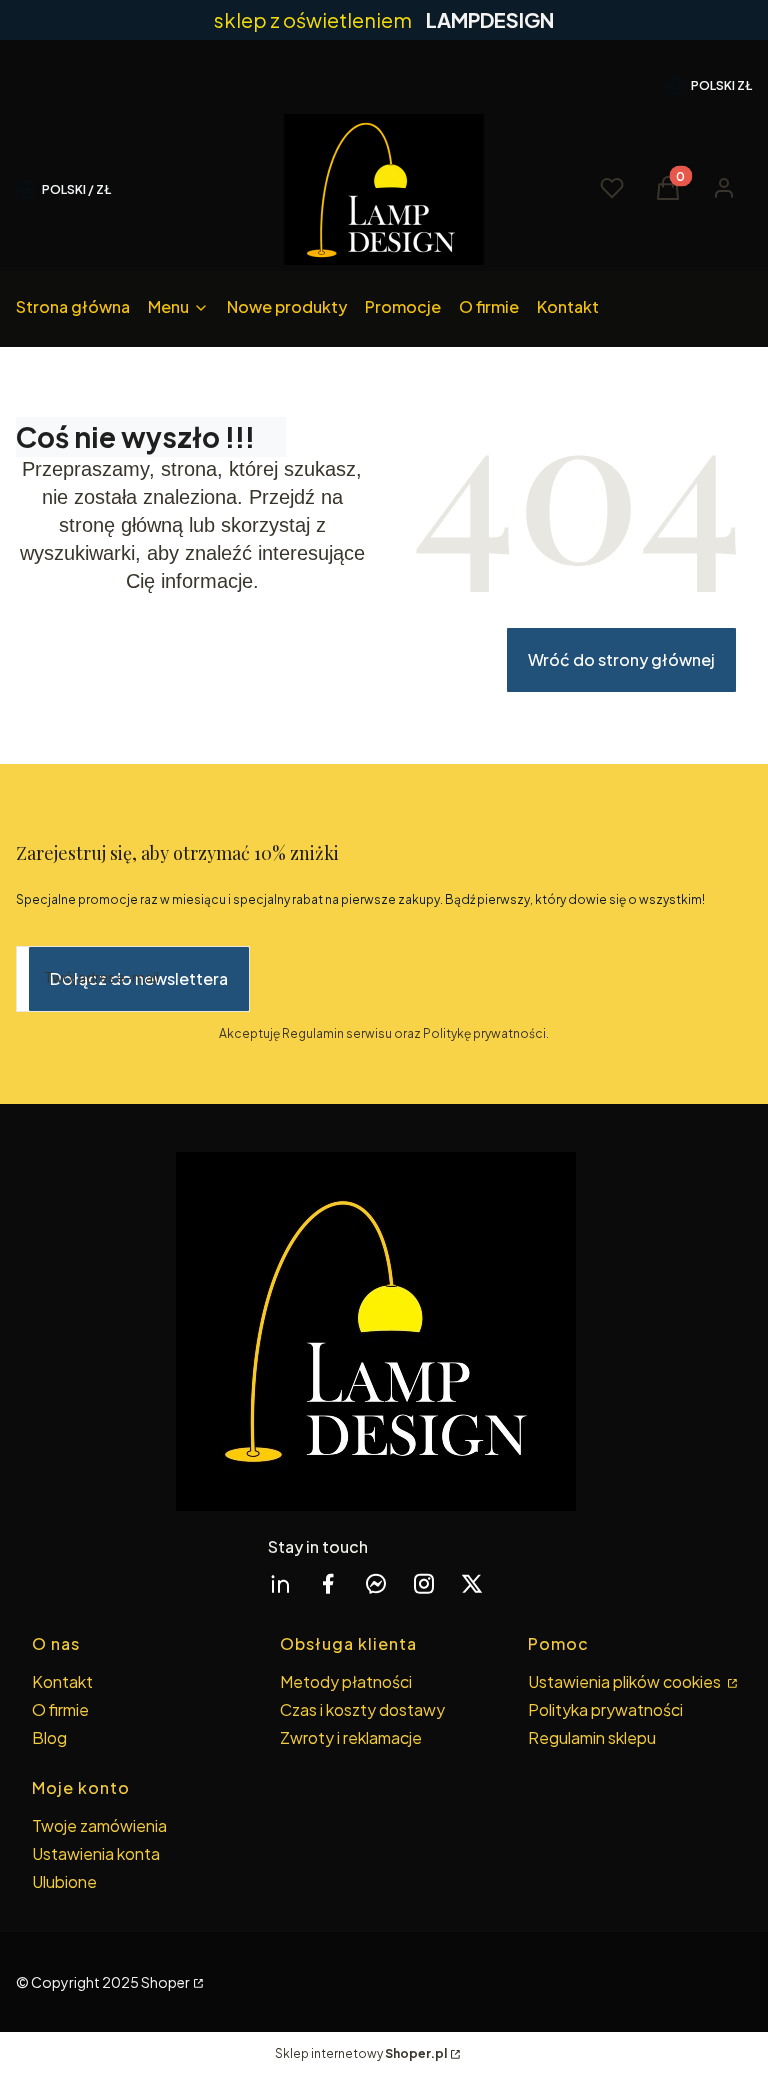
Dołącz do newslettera (139, 978)
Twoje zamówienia (99, 1825)
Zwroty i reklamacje (351, 1737)
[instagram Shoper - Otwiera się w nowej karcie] (424, 1583)
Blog (49, 1737)
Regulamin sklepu (592, 1737)
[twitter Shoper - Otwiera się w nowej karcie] (472, 1583)
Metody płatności (346, 1681)
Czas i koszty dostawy (362, 1709)
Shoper (165, 1982)
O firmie (60, 1709)
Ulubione (64, 1881)
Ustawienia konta (96, 1853)
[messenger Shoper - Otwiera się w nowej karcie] (376, 1583)
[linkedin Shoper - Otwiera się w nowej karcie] (280, 1583)
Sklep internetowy (361, 2053)
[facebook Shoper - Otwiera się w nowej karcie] (328, 1583)
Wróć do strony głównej (621, 659)
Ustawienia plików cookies (626, 1681)
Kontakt (62, 1681)
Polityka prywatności (605, 1709)
